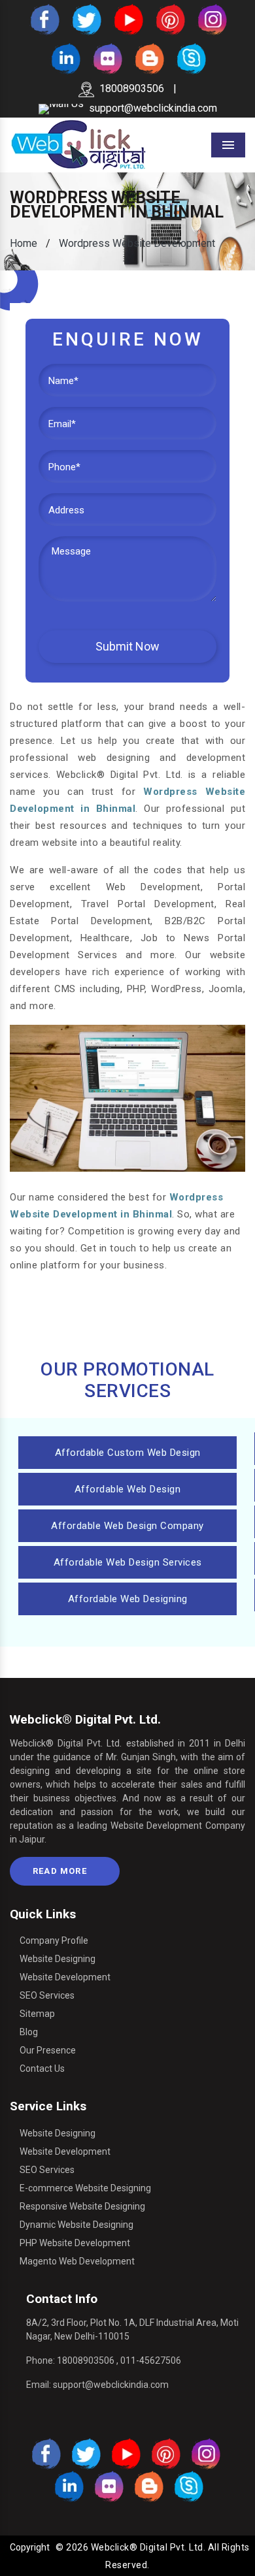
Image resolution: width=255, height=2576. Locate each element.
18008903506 (132, 89)
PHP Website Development (75, 2243)
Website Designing (58, 1959)
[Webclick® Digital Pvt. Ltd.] (78, 144)
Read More (61, 1871)
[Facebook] (44, 19)
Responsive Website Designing (82, 2206)
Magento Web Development (77, 2261)
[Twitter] (86, 19)
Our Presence (48, 2050)
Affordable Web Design (128, 1489)
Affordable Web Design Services (128, 1562)
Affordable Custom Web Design (128, 1453)
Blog (29, 2032)
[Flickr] (107, 58)
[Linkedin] (65, 58)
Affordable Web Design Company (127, 1526)
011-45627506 (151, 2360)
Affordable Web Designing (128, 1599)
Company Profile (54, 1940)
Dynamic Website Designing (76, 2225)
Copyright (30, 2547)
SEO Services (47, 1995)
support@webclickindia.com (153, 108)
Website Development (65, 1977)
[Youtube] (127, 19)
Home (24, 243)
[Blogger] (148, 58)
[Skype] (190, 58)
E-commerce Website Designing (85, 2188)
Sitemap (37, 2014)
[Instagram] (211, 19)
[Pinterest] (169, 19)
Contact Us (42, 2069)
